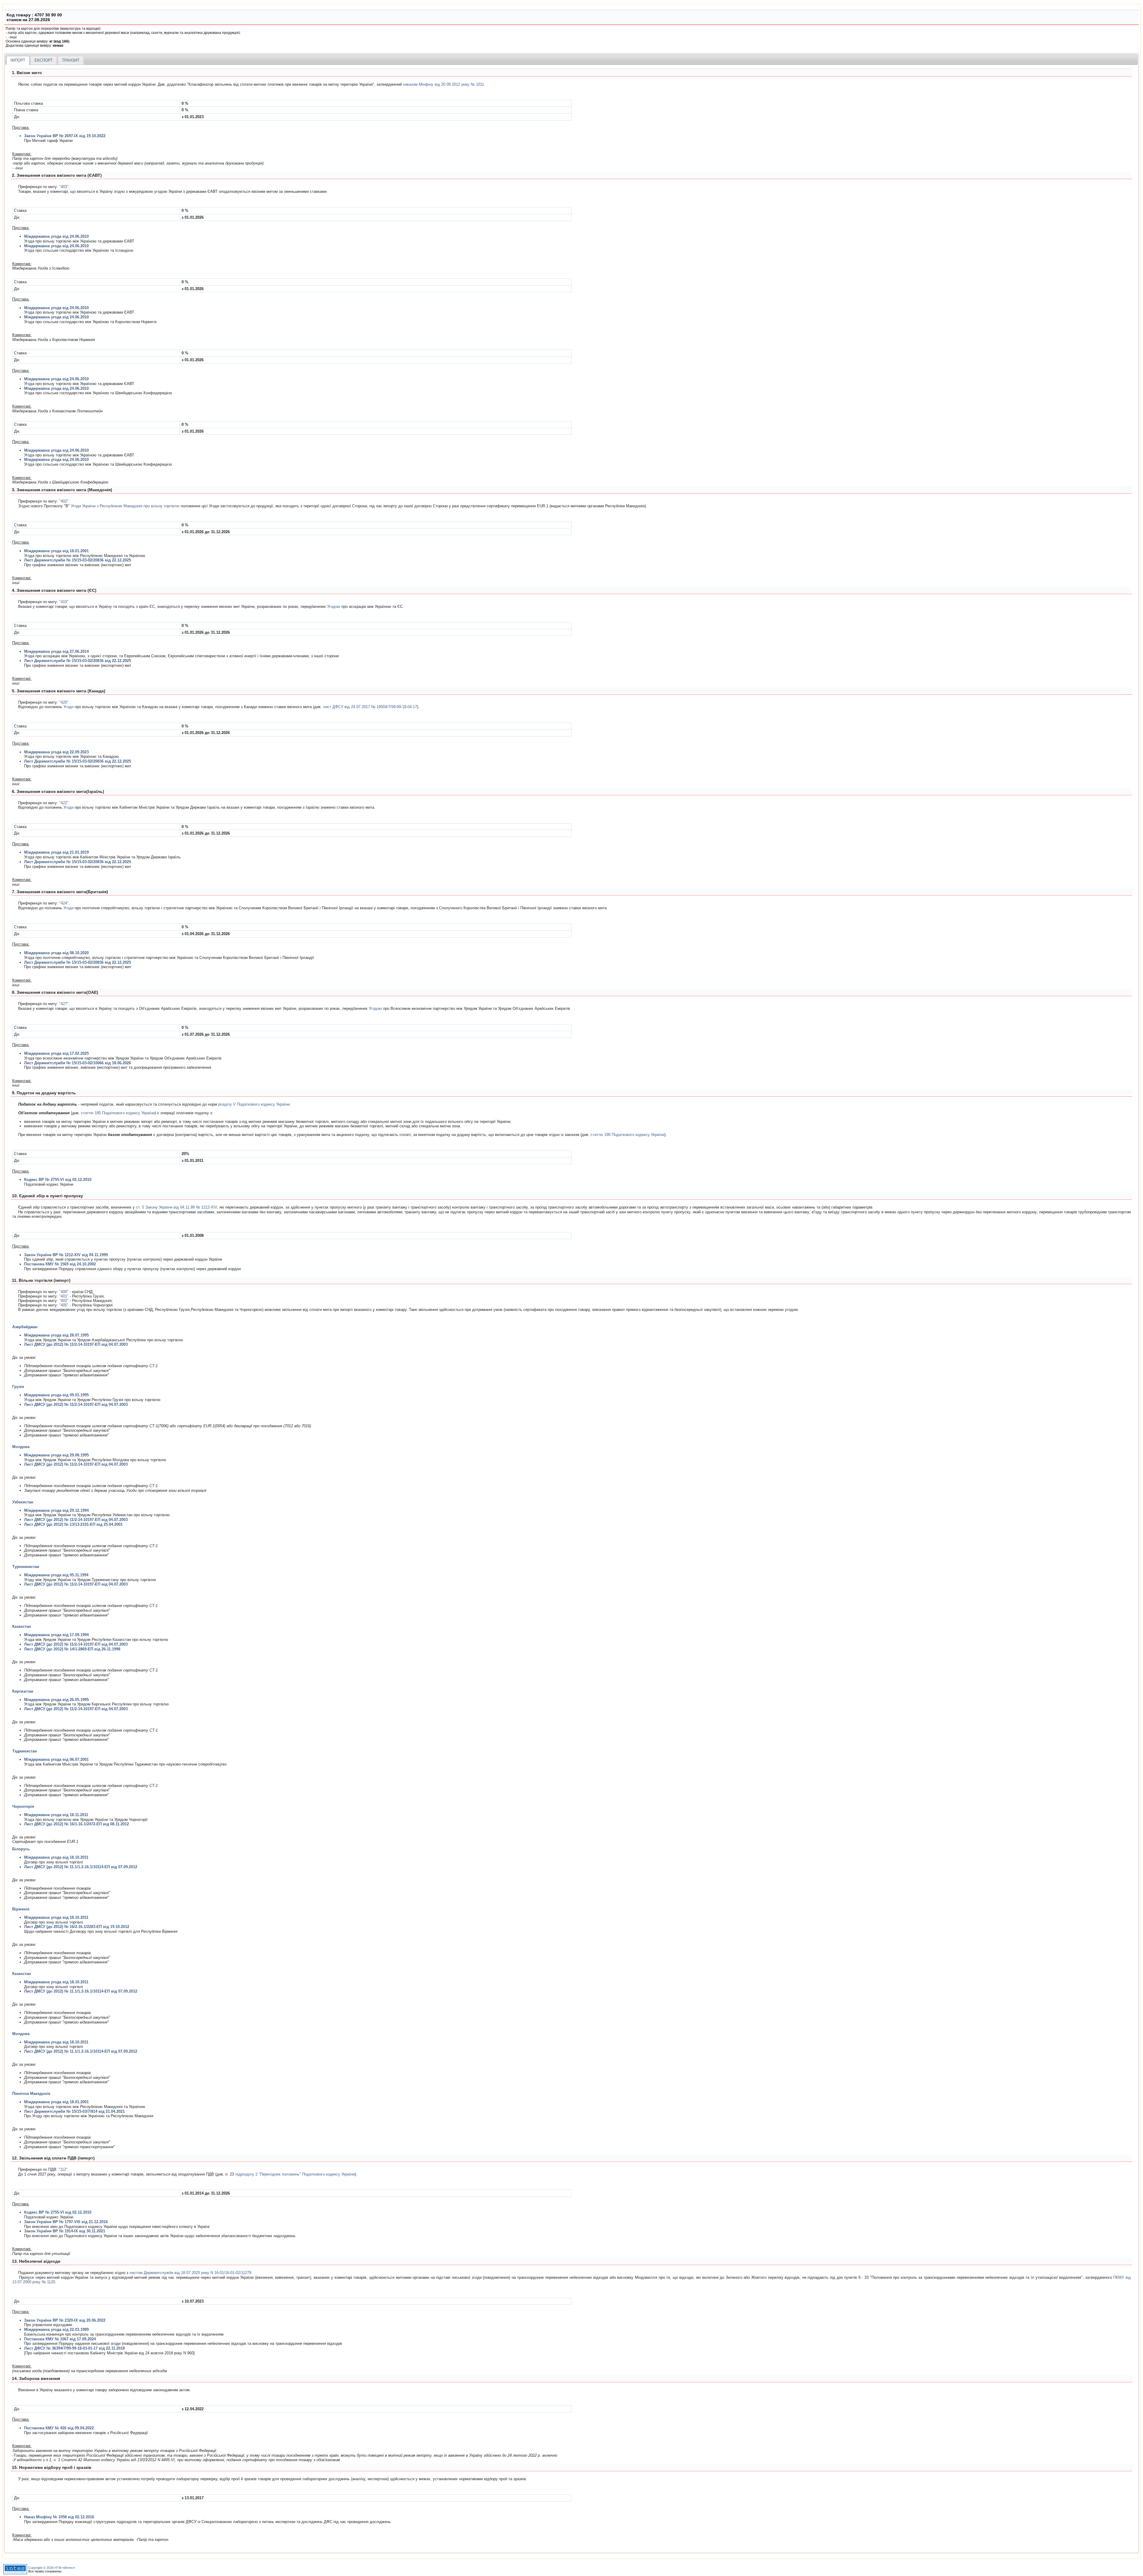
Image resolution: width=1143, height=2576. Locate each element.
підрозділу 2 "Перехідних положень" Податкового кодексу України (295, 2174)
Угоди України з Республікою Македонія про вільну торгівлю (125, 506)
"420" (64, 702)
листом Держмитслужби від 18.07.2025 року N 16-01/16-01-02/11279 (190, 2273)
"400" (64, 1292)
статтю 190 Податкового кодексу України (627, 1135)
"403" (64, 187)
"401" (64, 1296)
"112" (63, 2169)
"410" (64, 602)
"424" (64, 903)
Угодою (334, 607)
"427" (64, 1004)
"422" (64, 803)
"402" (64, 501)
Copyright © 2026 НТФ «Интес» (52, 2568)
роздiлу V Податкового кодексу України (254, 1104)
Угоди (68, 707)
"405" (64, 1305)
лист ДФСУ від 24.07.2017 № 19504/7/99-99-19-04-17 (370, 707)
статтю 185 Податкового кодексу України (118, 1113)
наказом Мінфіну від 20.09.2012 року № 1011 (444, 84)
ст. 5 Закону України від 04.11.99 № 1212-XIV (177, 1207)
